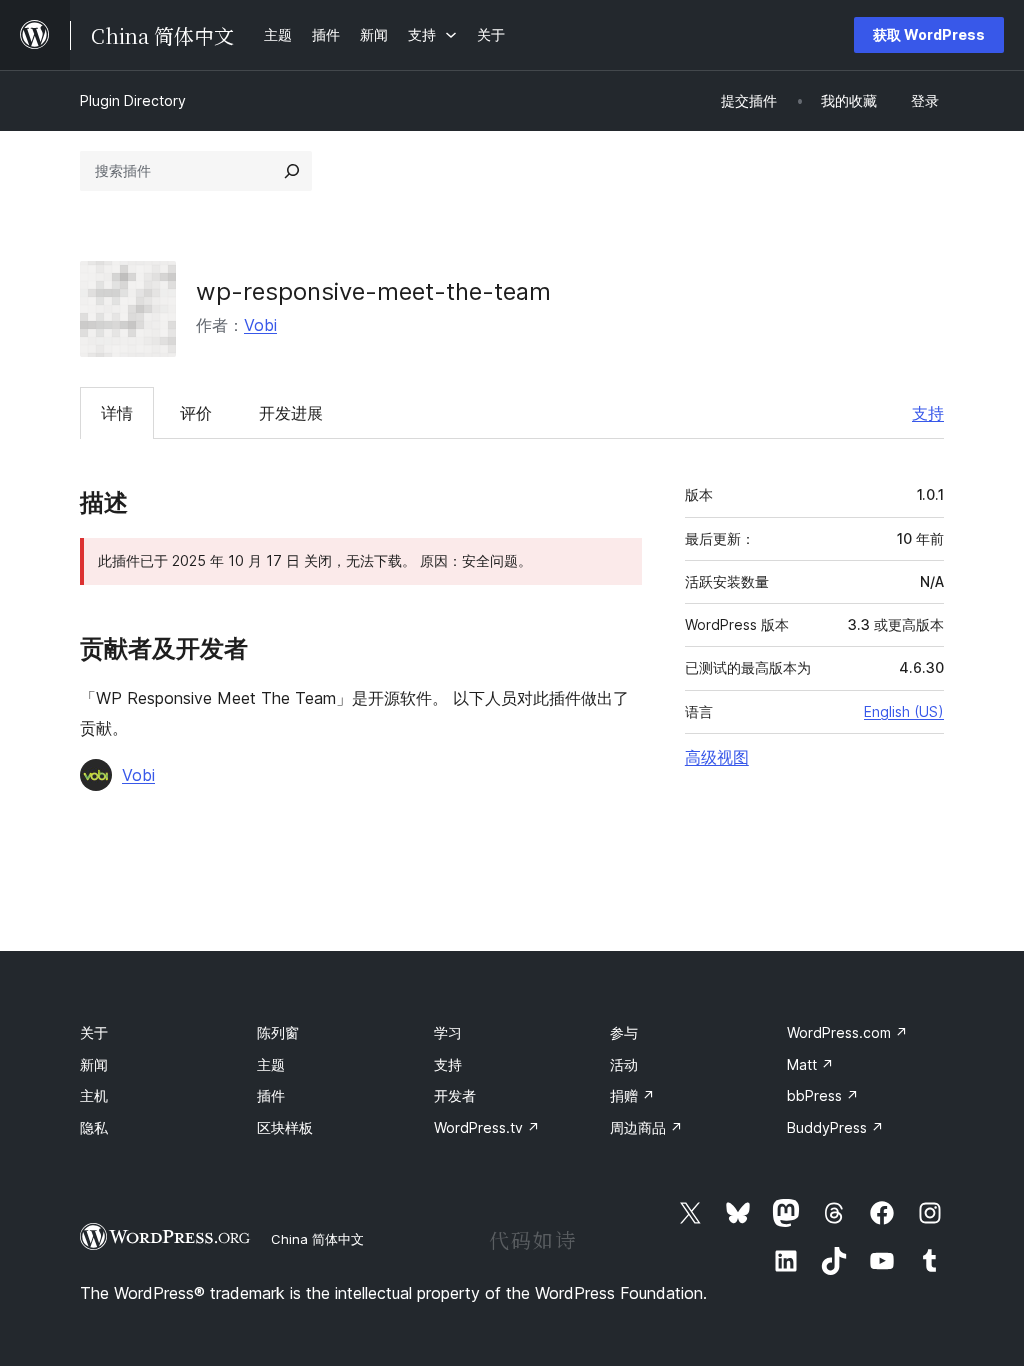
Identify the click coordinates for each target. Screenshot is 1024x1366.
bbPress (823, 1095)
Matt (810, 1064)
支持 (928, 413)
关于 (94, 1032)
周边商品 (646, 1127)
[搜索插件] (292, 171)
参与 (624, 1032)
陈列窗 (278, 1032)
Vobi (260, 325)
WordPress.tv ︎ (487, 1127)
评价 (196, 413)
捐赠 (632, 1095)
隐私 (94, 1127)
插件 (271, 1095)
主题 (271, 1064)
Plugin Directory (133, 100)
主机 (94, 1095)
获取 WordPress (929, 34)
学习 (448, 1032)
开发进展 (291, 413)
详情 (117, 413)
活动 (624, 1064)
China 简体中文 (317, 1239)
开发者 (455, 1095)
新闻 (94, 1064)
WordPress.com (847, 1032)
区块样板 (285, 1127)
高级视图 (717, 757)
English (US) (904, 711)
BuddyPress (835, 1127)
